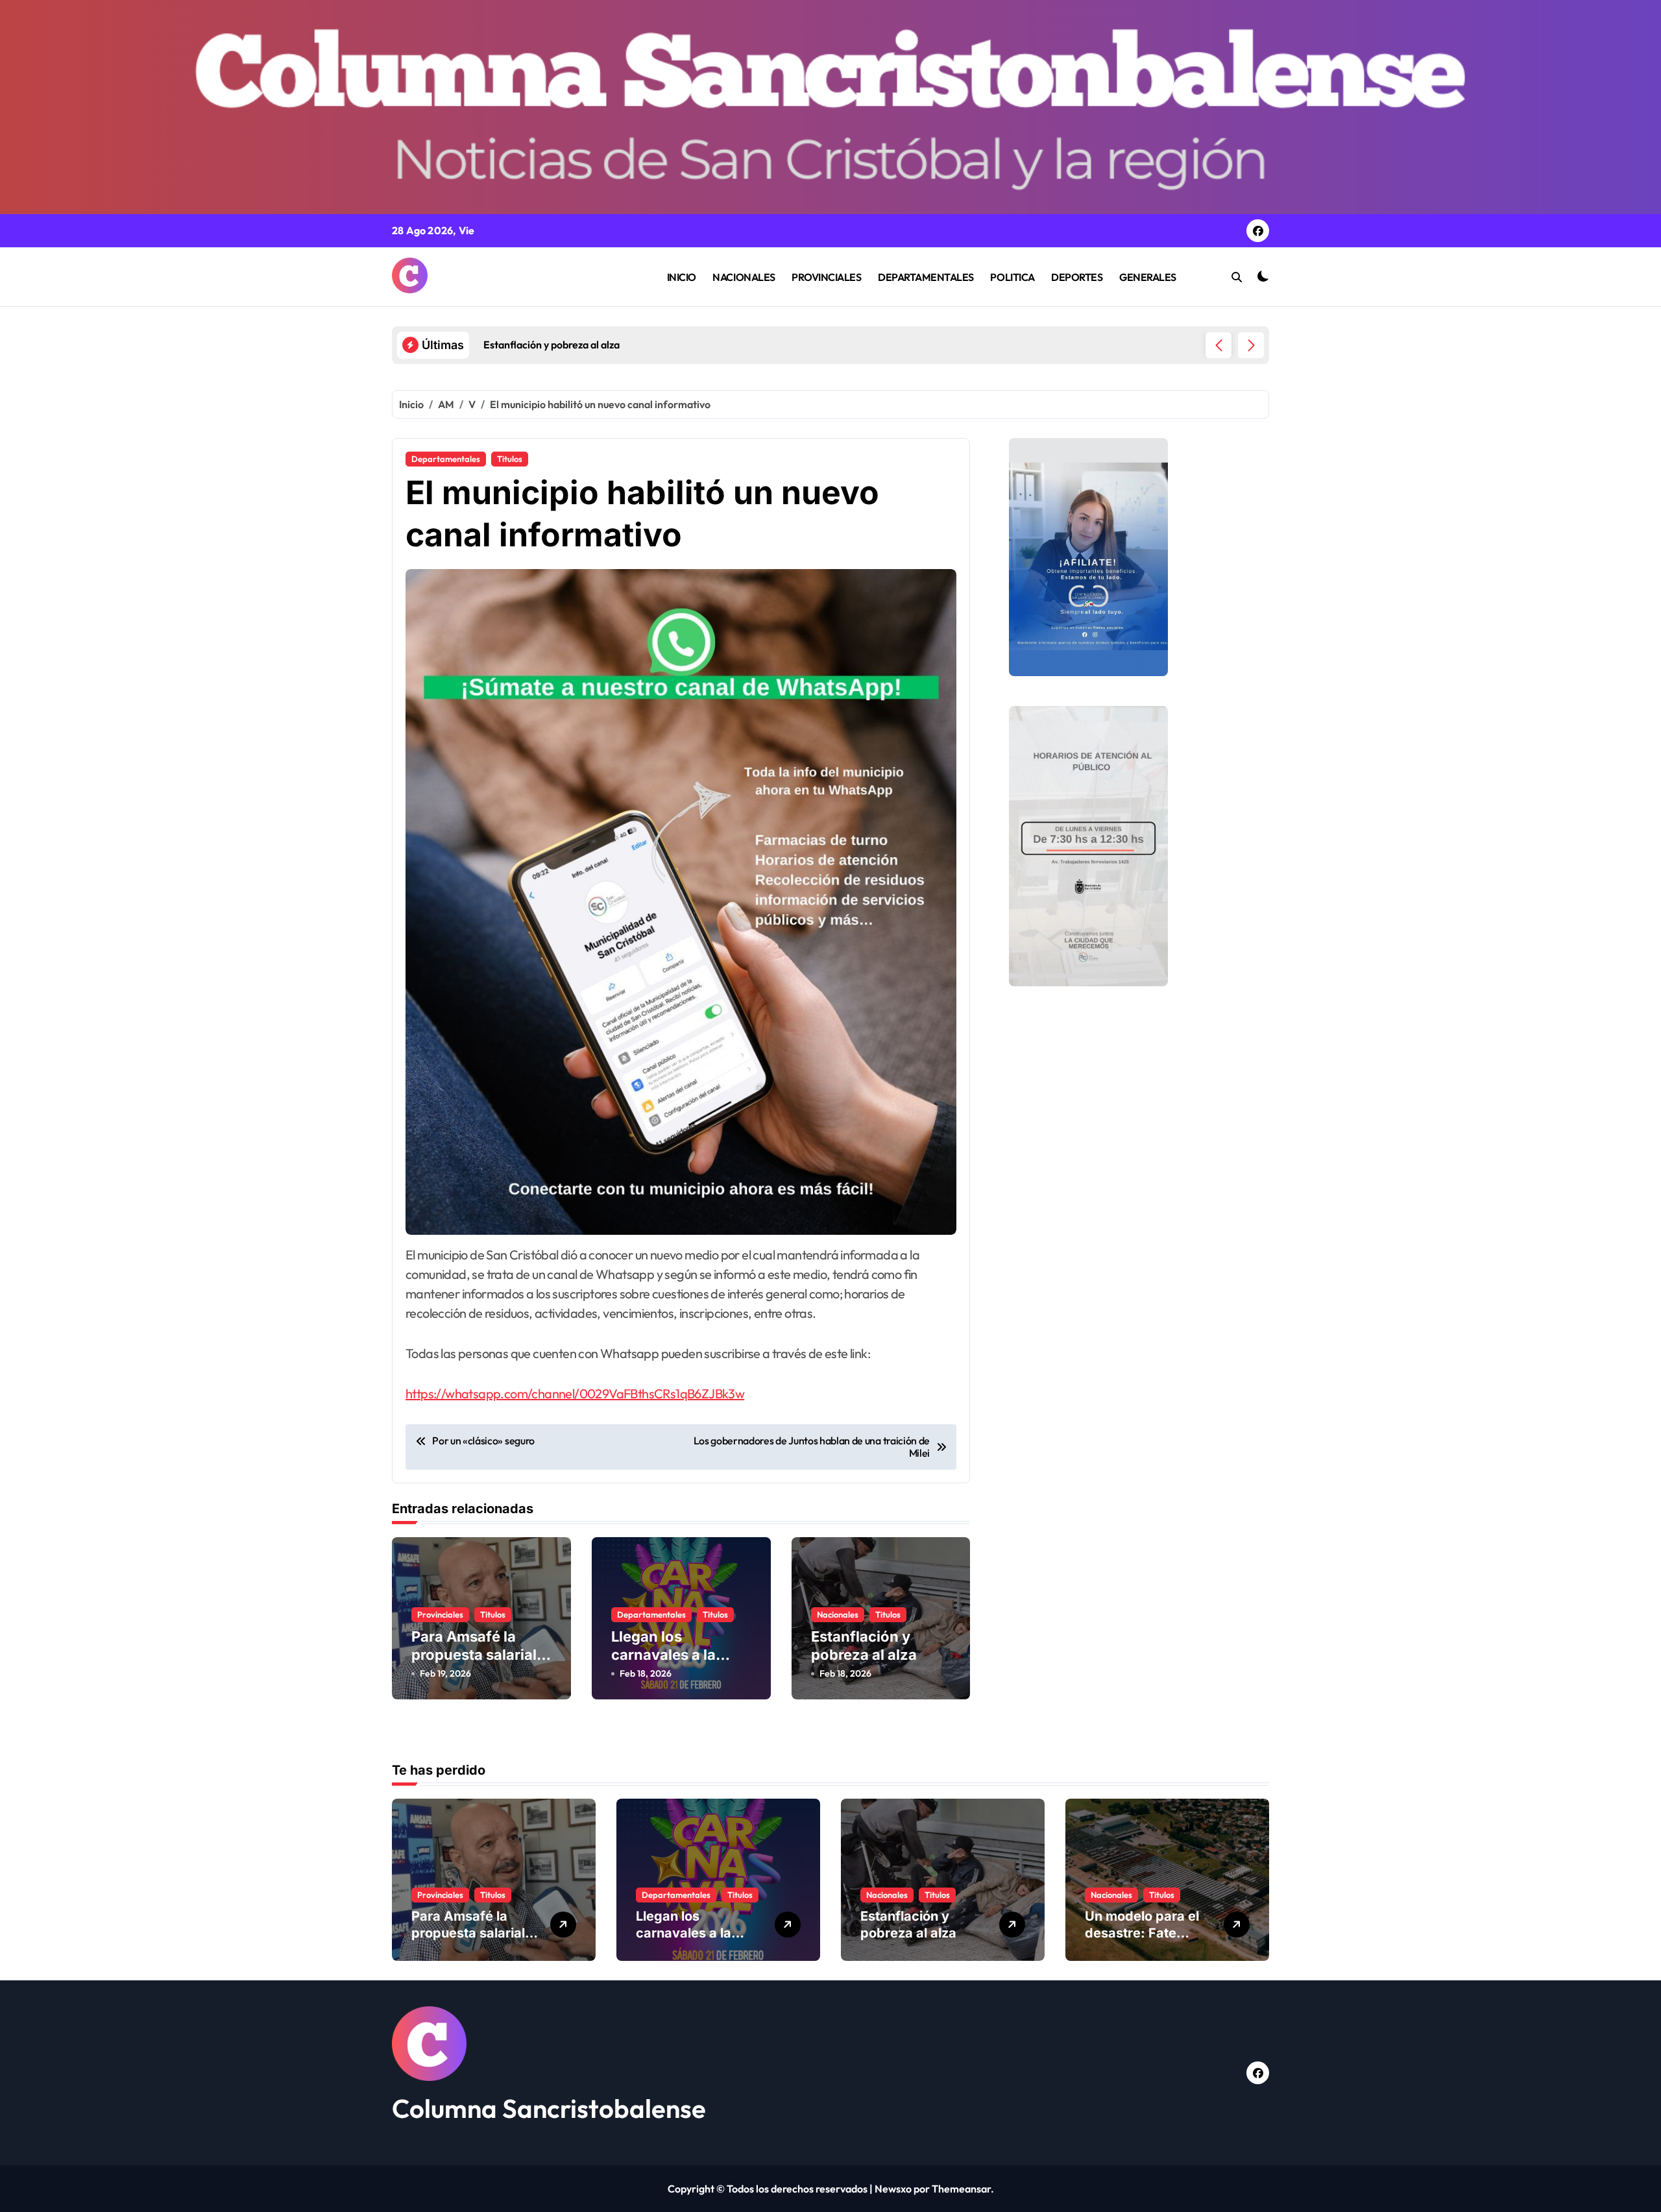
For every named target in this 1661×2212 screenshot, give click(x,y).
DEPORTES (1077, 277)
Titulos (510, 459)
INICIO (682, 277)
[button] (1251, 345)
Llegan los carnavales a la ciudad (663, 1655)
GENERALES (1148, 277)
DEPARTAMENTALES (926, 277)
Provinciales (440, 1614)
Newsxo (893, 2189)
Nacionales (838, 1614)
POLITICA (1012, 277)
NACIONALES (744, 277)
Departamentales (446, 459)
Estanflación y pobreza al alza (908, 1925)
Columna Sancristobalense (549, 2108)
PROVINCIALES (826, 277)
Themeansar (961, 2189)
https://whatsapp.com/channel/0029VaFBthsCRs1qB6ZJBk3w (575, 1393)
